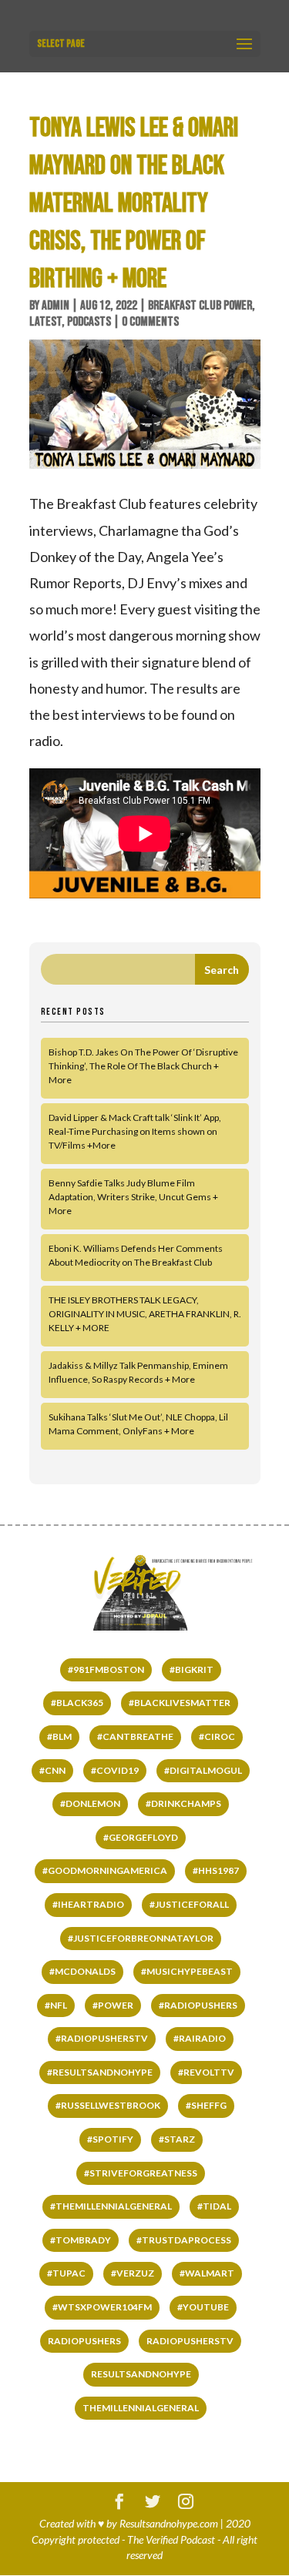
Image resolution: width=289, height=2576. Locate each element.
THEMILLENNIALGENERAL (141, 2408)
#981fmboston (106, 1669)
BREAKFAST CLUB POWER (200, 306)
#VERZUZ (133, 2273)
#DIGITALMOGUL (203, 1770)
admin (55, 306)
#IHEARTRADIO (88, 1904)
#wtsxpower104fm (102, 2307)
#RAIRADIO (200, 2038)
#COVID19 (115, 1770)
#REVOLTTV (206, 2072)
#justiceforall (189, 1904)
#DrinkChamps (183, 1803)
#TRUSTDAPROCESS (184, 2240)
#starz (177, 2139)
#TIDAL (214, 2206)
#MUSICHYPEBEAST (187, 1971)
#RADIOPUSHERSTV (102, 2038)
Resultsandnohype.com (169, 2523)
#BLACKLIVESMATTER (180, 1703)
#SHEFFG (206, 2105)
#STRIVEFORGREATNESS (141, 2173)
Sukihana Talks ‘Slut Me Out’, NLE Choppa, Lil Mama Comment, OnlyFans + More (138, 1424)
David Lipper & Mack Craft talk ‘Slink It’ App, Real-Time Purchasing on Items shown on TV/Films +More (135, 1131)
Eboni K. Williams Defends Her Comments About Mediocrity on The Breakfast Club (136, 1255)
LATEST (45, 322)
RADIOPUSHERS (84, 2341)
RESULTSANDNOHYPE (141, 2374)
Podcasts (89, 322)
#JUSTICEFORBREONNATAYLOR (141, 1938)
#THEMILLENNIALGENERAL (111, 2206)
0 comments (150, 322)
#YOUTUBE (203, 2307)
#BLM (59, 1736)
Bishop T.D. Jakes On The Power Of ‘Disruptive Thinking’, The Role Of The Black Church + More (143, 1066)
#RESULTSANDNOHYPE (100, 2072)
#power (113, 2005)
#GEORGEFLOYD (141, 1837)
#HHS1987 (216, 1870)
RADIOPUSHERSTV (190, 2341)
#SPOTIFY (110, 2139)
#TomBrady (81, 2240)
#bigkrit (192, 1669)
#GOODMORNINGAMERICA (105, 1870)
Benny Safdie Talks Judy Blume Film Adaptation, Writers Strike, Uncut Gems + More (133, 1197)
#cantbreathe (135, 1736)
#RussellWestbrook (108, 2105)
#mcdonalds (82, 1971)
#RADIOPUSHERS (198, 2005)
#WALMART (207, 2273)
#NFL (56, 2005)
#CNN (52, 1770)
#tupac (66, 2273)
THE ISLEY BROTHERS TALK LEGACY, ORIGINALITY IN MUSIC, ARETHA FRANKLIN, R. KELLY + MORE (145, 1314)
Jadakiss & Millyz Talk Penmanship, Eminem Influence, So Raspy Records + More (138, 1372)
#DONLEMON (90, 1803)
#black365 (77, 1703)
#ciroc (217, 1736)
